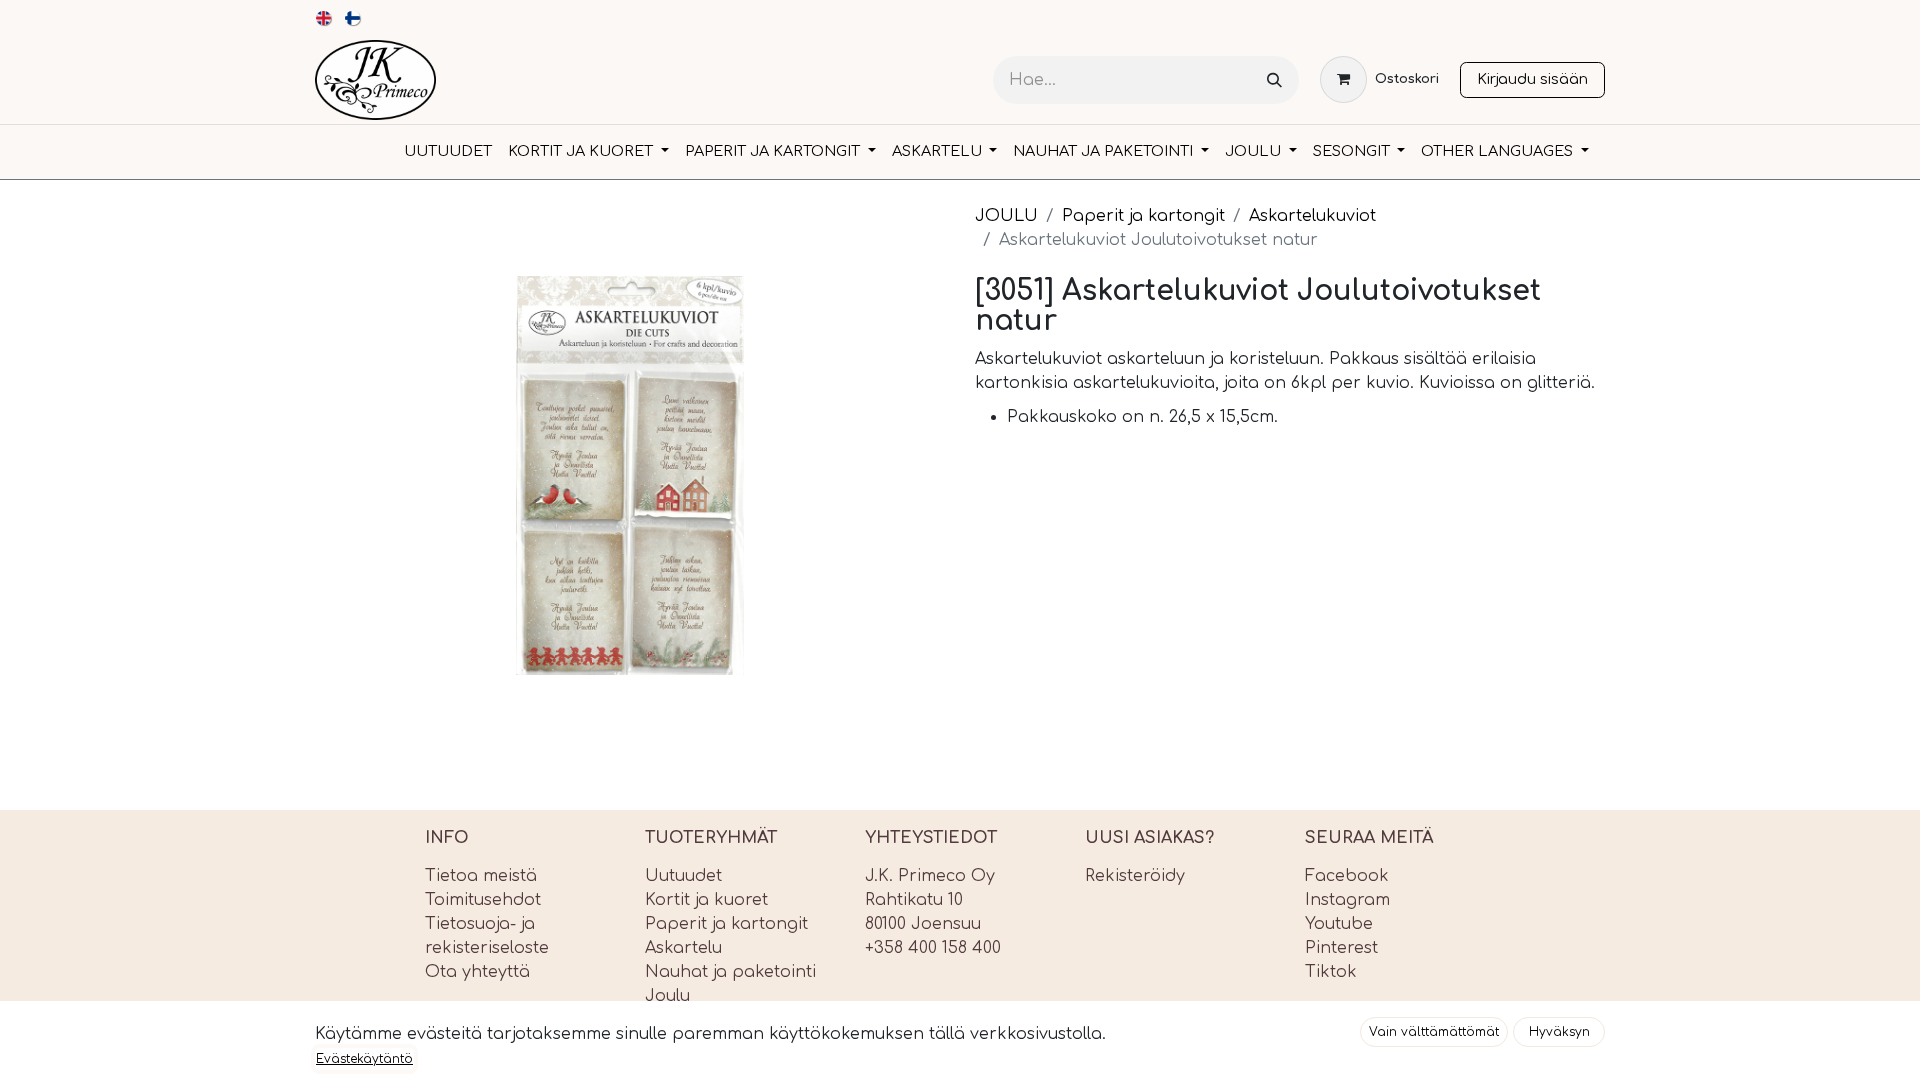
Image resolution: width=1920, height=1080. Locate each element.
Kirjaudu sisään (1532, 79)
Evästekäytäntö (364, 1059)
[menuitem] (324, 18)
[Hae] (1274, 80)
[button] (1434, 1032)
